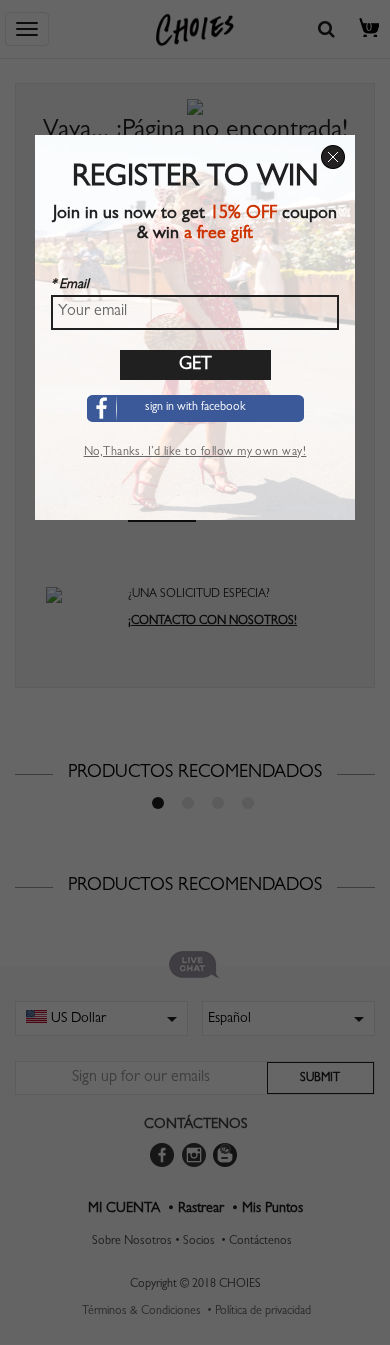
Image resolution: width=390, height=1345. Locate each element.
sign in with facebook (195, 408)
